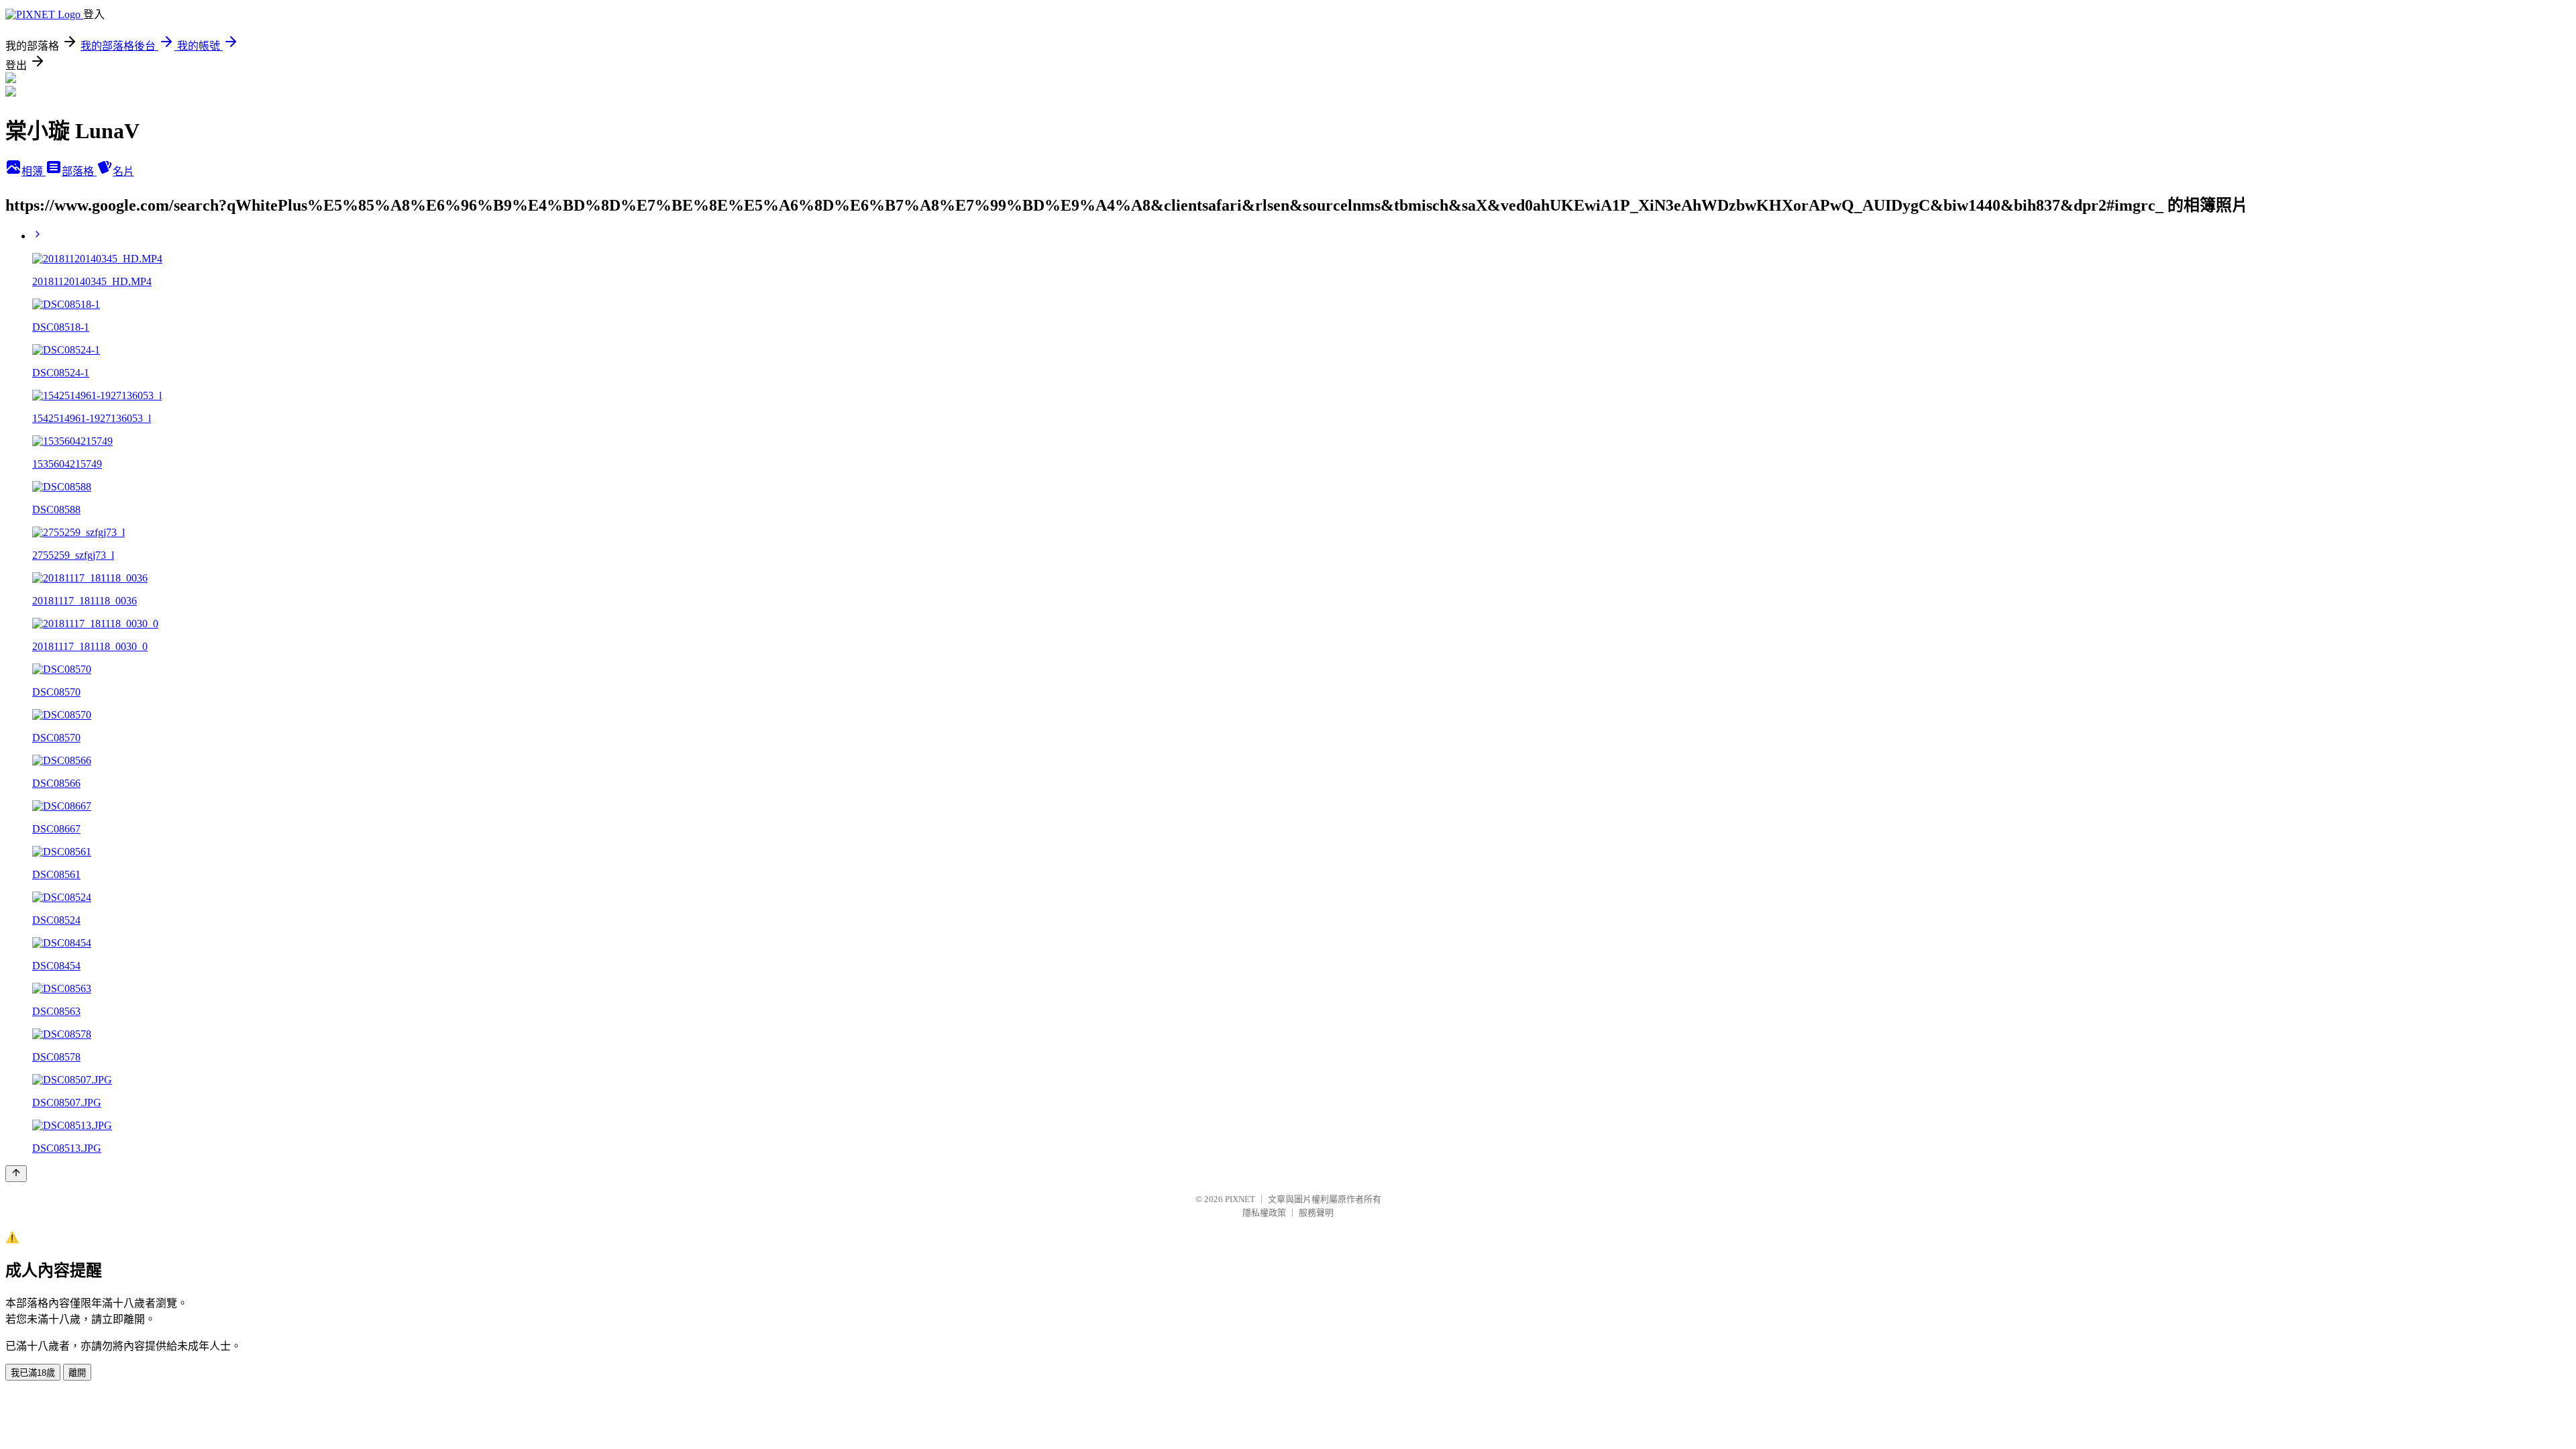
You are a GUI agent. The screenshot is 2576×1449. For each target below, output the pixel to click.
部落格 (79, 171)
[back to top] (16, 1174)
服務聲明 (1316, 1213)
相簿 (34, 171)
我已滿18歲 (33, 1373)
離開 (77, 1373)
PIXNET (1240, 1199)
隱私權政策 (1264, 1213)
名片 (123, 171)
